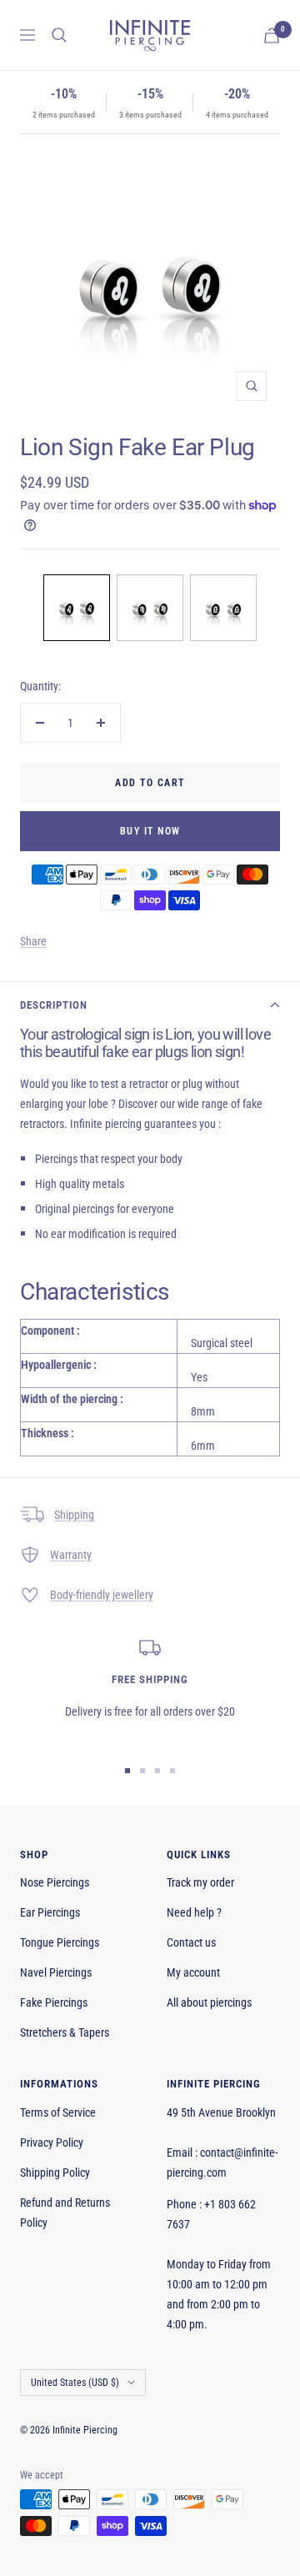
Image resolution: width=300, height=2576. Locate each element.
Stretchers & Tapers (65, 2032)
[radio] (77, 608)
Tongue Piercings (60, 1942)
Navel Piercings (56, 1972)
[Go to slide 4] (172, 1771)
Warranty (71, 1555)
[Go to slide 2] (142, 1771)
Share (33, 941)
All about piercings (209, 2002)
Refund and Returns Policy (65, 2213)
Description (54, 1005)
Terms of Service (58, 2112)
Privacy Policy (52, 2142)
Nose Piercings (55, 1882)
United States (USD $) (75, 2383)
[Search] (59, 35)
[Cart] (272, 35)
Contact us (191, 1942)
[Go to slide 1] (127, 1771)
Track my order (200, 1882)
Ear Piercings (50, 1912)
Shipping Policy (55, 2173)
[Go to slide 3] (157, 1771)
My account (193, 1972)
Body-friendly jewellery (102, 1595)
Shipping (74, 1515)
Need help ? (194, 1912)
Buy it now (150, 831)
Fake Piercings (54, 2002)
